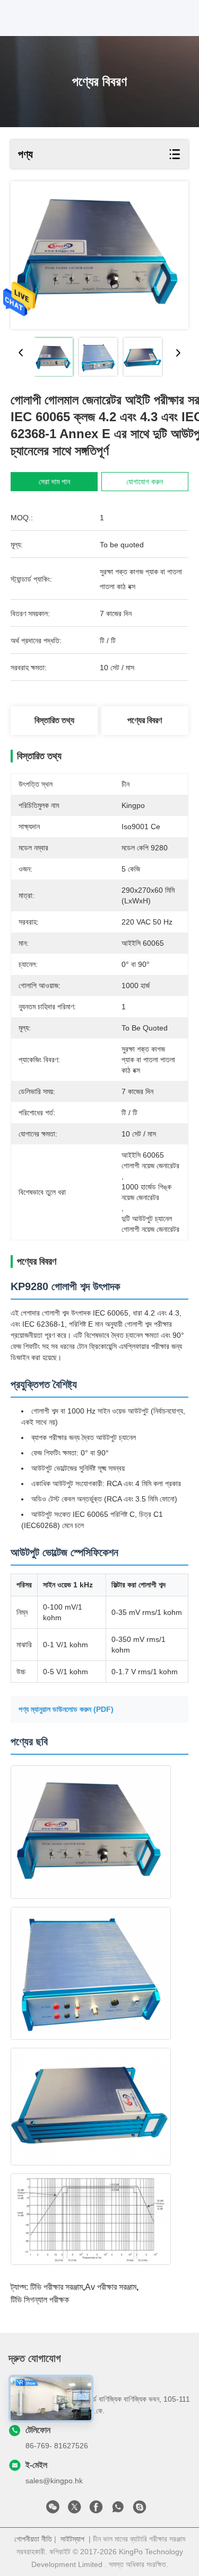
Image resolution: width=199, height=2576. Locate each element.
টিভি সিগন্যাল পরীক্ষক (40, 2300)
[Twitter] (74, 2510)
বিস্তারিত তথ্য (54, 720)
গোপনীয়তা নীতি (33, 2539)
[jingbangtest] (140, 2510)
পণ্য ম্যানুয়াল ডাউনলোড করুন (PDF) (66, 1709)
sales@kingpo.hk (54, 2481)
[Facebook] (96, 2510)
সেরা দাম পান (54, 482)
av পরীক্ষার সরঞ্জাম (111, 2287)
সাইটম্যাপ (72, 2539)
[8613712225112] (118, 2510)
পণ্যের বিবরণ (145, 720)
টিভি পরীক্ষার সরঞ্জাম (57, 2287)
